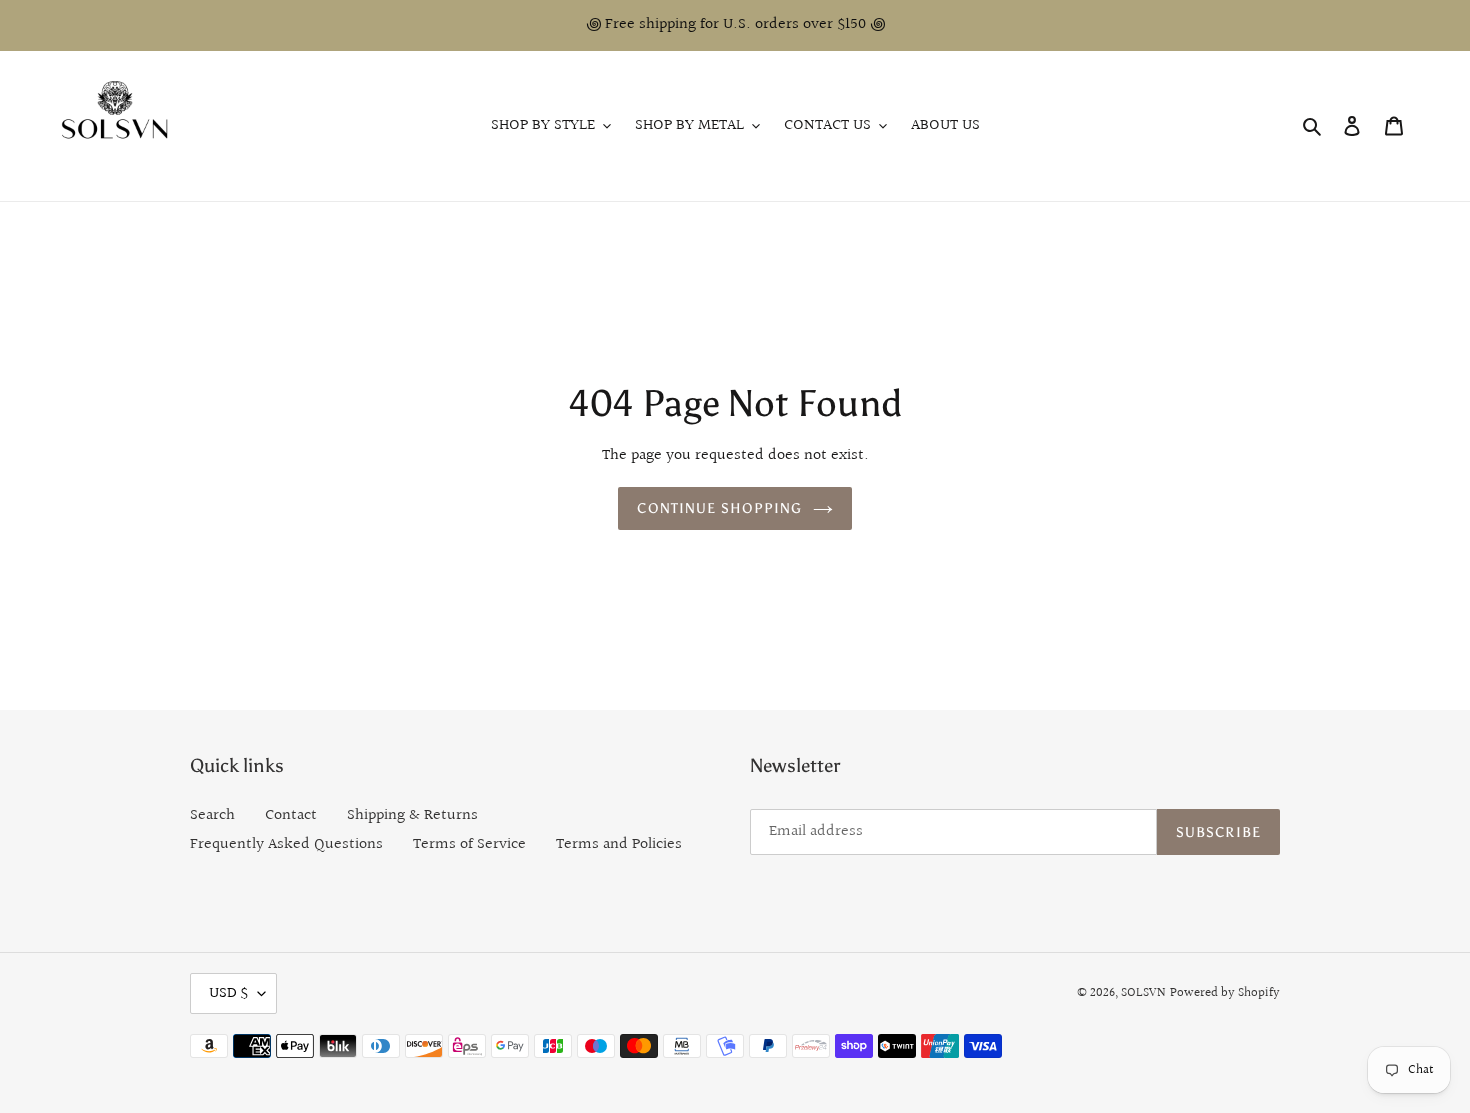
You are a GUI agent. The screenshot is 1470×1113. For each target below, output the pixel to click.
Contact (291, 815)
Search (212, 815)
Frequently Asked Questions (286, 844)
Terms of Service (469, 844)
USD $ (228, 993)
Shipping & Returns (412, 815)
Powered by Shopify (1225, 993)
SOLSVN (1143, 993)
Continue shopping (719, 508)
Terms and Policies (619, 844)
